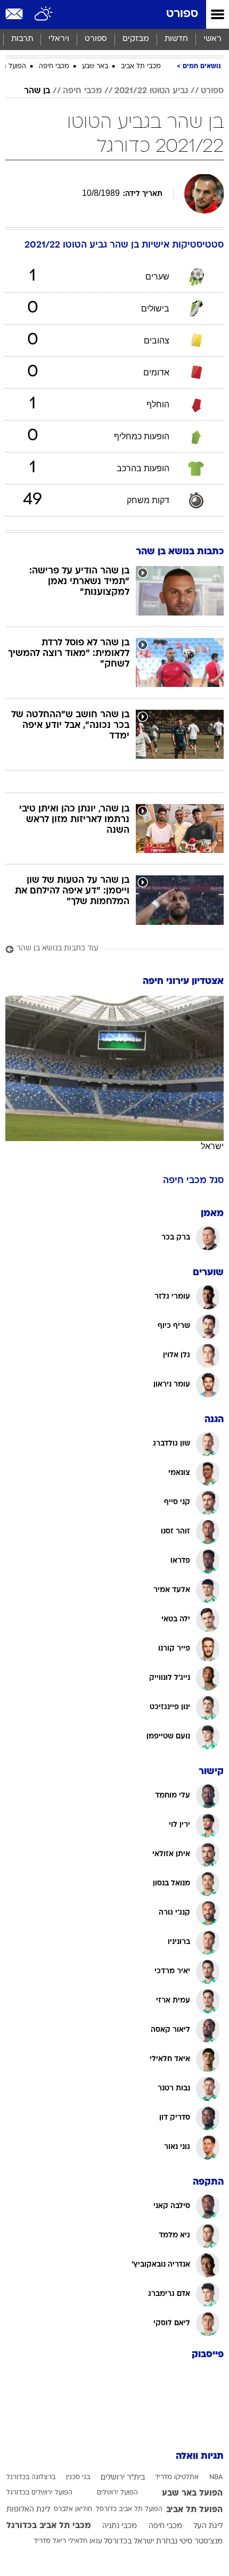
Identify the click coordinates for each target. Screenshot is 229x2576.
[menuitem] (176, 39)
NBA (216, 2477)
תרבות (22, 39)
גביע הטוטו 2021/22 (151, 91)
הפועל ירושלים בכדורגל (39, 2493)
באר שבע (95, 67)
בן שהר (37, 91)
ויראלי (59, 39)
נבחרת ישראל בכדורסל (141, 2542)
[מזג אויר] (44, 14)
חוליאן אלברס (73, 2509)
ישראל (212, 1146)
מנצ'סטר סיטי (201, 2542)
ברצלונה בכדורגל (31, 2477)
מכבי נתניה (120, 2526)
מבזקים (136, 39)
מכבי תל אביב (141, 67)
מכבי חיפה (54, 67)
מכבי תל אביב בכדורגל (49, 2526)
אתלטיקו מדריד (177, 2477)
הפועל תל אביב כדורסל (129, 2509)
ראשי (212, 39)
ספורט (182, 14)
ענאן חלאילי (85, 2541)
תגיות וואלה (200, 2456)
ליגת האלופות (28, 2510)
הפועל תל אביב (194, 2510)
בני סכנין (78, 2477)
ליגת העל (208, 2526)
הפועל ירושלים (117, 2493)
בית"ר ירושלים (123, 2478)
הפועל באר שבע (192, 2493)
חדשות (176, 39)
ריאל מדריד (50, 2541)
